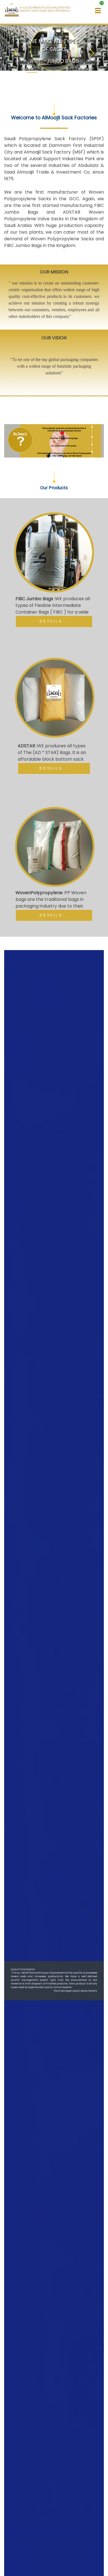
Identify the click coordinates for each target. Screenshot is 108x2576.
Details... (54, 621)
